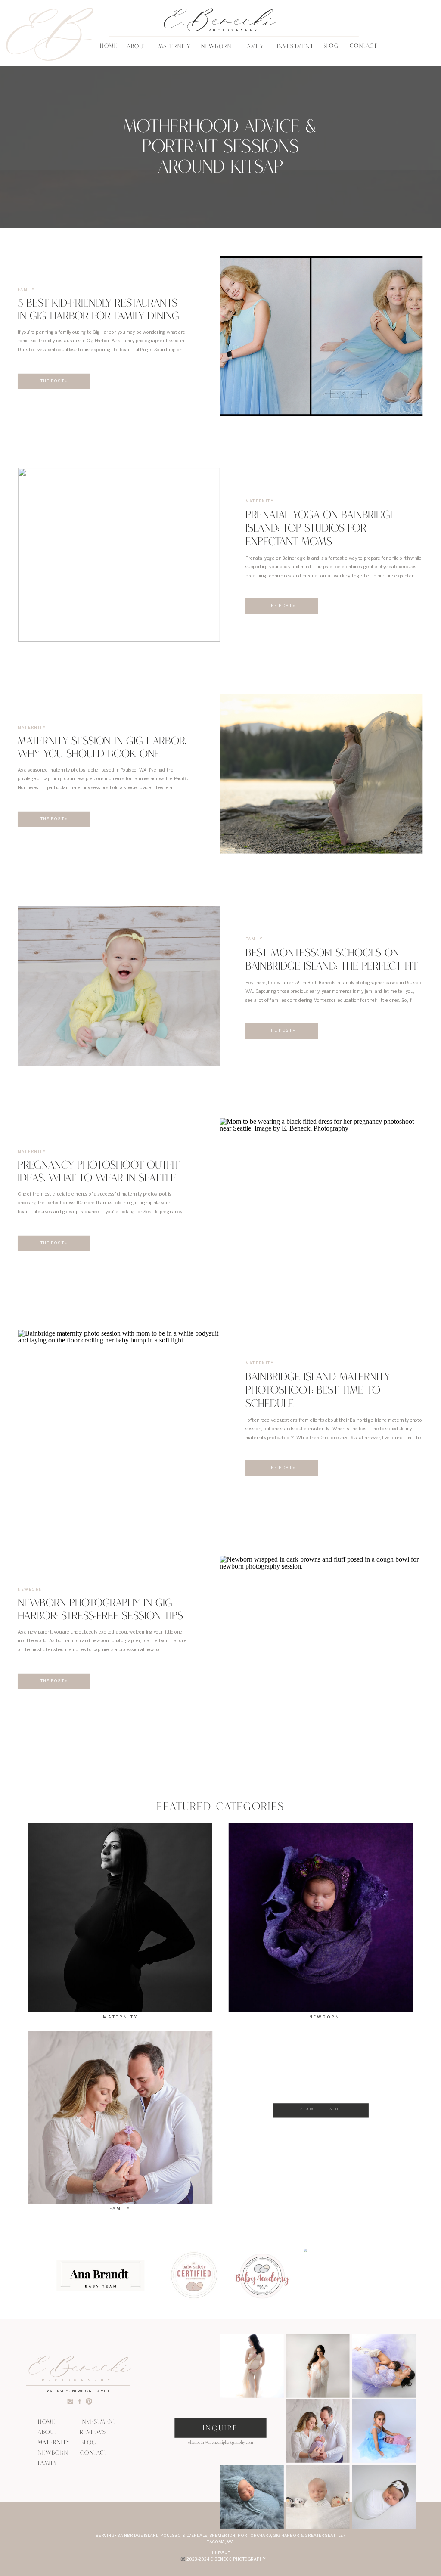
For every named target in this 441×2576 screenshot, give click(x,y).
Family (26, 290)
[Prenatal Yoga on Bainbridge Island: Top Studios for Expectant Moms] (119, 555)
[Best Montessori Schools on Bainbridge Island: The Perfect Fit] (119, 986)
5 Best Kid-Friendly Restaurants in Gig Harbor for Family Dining (98, 311)
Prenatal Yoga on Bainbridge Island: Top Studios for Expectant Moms (321, 530)
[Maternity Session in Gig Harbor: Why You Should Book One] (321, 773)
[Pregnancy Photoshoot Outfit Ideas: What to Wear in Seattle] (321, 1198)
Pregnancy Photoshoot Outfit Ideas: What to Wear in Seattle (99, 1173)
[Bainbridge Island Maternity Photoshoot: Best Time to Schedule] (119, 1417)
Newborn (30, 1589)
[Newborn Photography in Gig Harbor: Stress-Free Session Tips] (321, 1635)
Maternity (260, 501)
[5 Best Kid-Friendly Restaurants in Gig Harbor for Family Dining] (321, 336)
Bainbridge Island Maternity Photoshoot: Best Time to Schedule (318, 1392)
